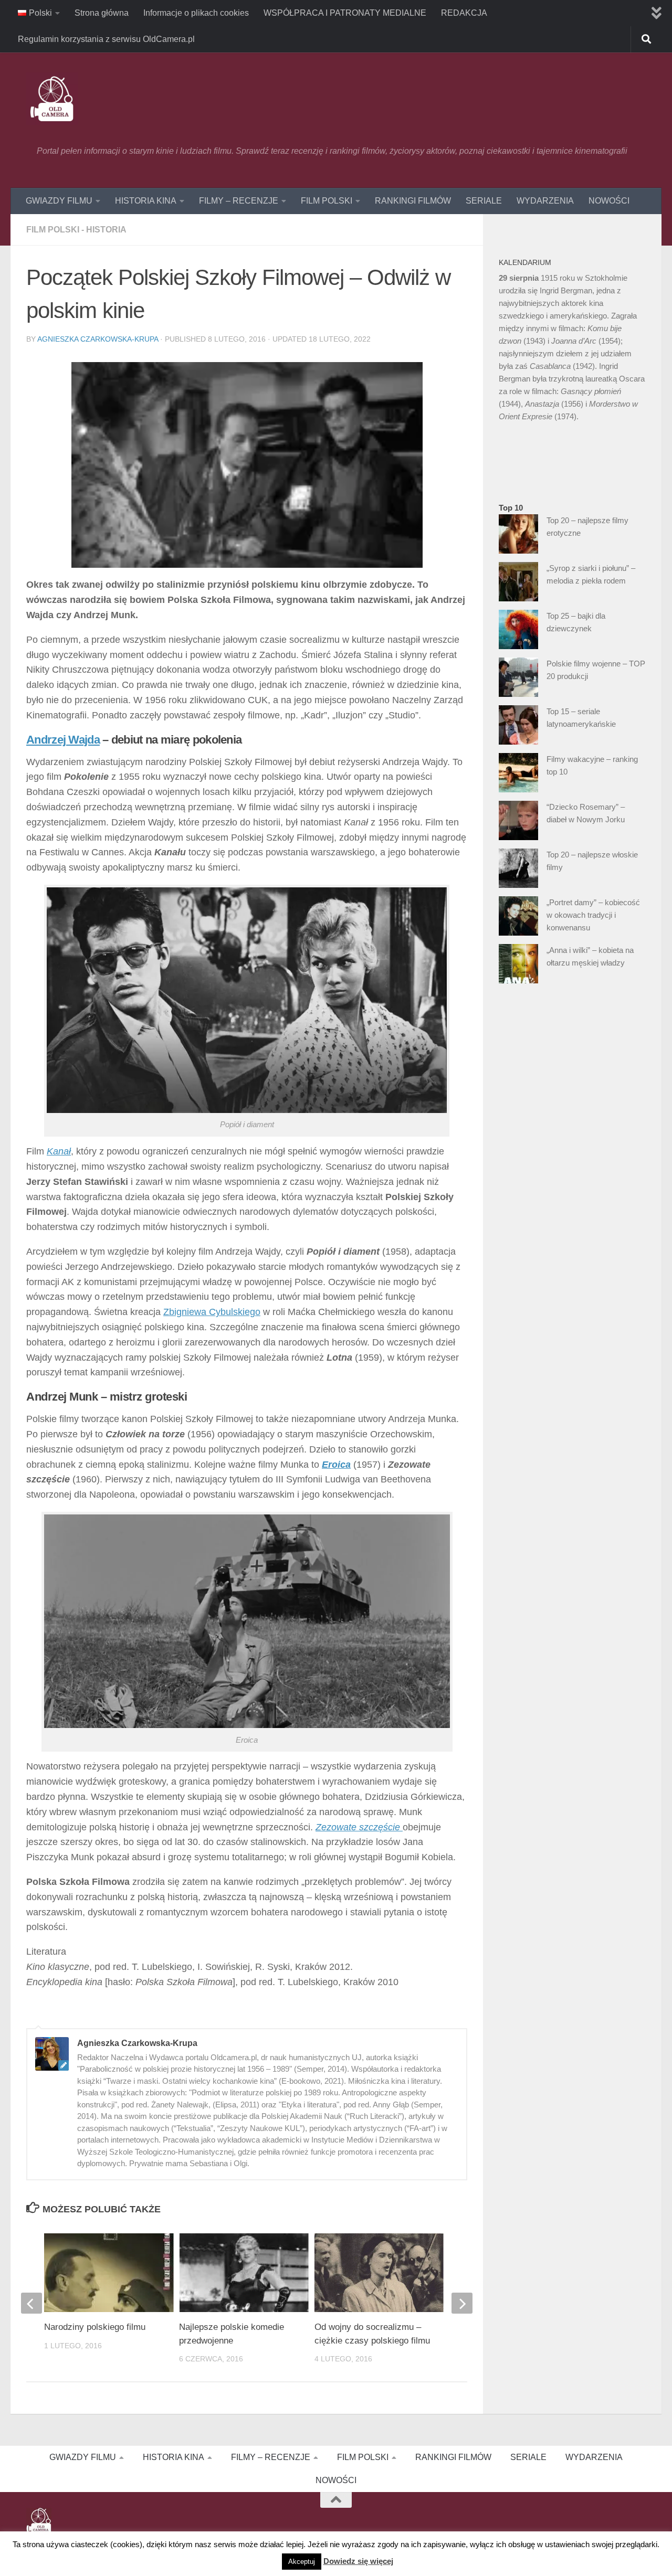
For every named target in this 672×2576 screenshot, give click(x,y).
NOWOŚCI (609, 201)
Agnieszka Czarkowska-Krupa (98, 339)
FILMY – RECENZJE (239, 201)
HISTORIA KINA (146, 201)
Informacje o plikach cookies (196, 13)
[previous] (31, 2303)
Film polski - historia (76, 230)
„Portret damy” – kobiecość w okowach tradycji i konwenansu (593, 915)
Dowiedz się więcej (358, 2561)
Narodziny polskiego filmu (95, 2327)
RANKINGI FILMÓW (413, 201)
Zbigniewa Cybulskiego (212, 1312)
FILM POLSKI (327, 201)
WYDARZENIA (545, 201)
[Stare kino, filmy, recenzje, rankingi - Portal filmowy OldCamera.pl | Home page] (52, 99)
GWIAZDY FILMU (59, 201)
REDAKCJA (464, 13)
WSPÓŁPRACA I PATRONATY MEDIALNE (345, 13)
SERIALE (484, 201)
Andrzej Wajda (63, 740)
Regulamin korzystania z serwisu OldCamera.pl (106, 39)
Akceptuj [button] (302, 2562)
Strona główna (102, 13)
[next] (462, 2303)
